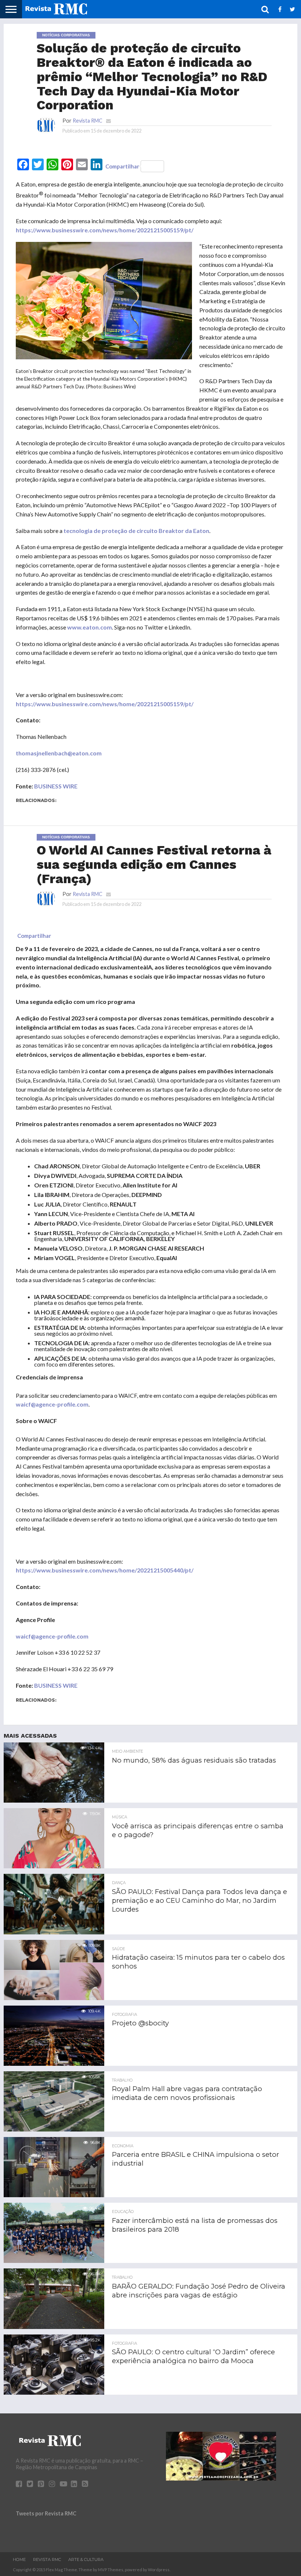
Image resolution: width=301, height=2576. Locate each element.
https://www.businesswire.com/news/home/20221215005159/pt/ (105, 230)
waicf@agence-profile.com (52, 1404)
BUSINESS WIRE (56, 786)
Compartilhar (122, 166)
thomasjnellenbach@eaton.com (59, 753)
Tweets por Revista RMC (46, 2513)
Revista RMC (88, 121)
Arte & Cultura (86, 2559)
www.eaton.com (90, 627)
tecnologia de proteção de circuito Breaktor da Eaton (136, 531)
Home (19, 2559)
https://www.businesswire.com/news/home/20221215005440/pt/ (105, 1570)
